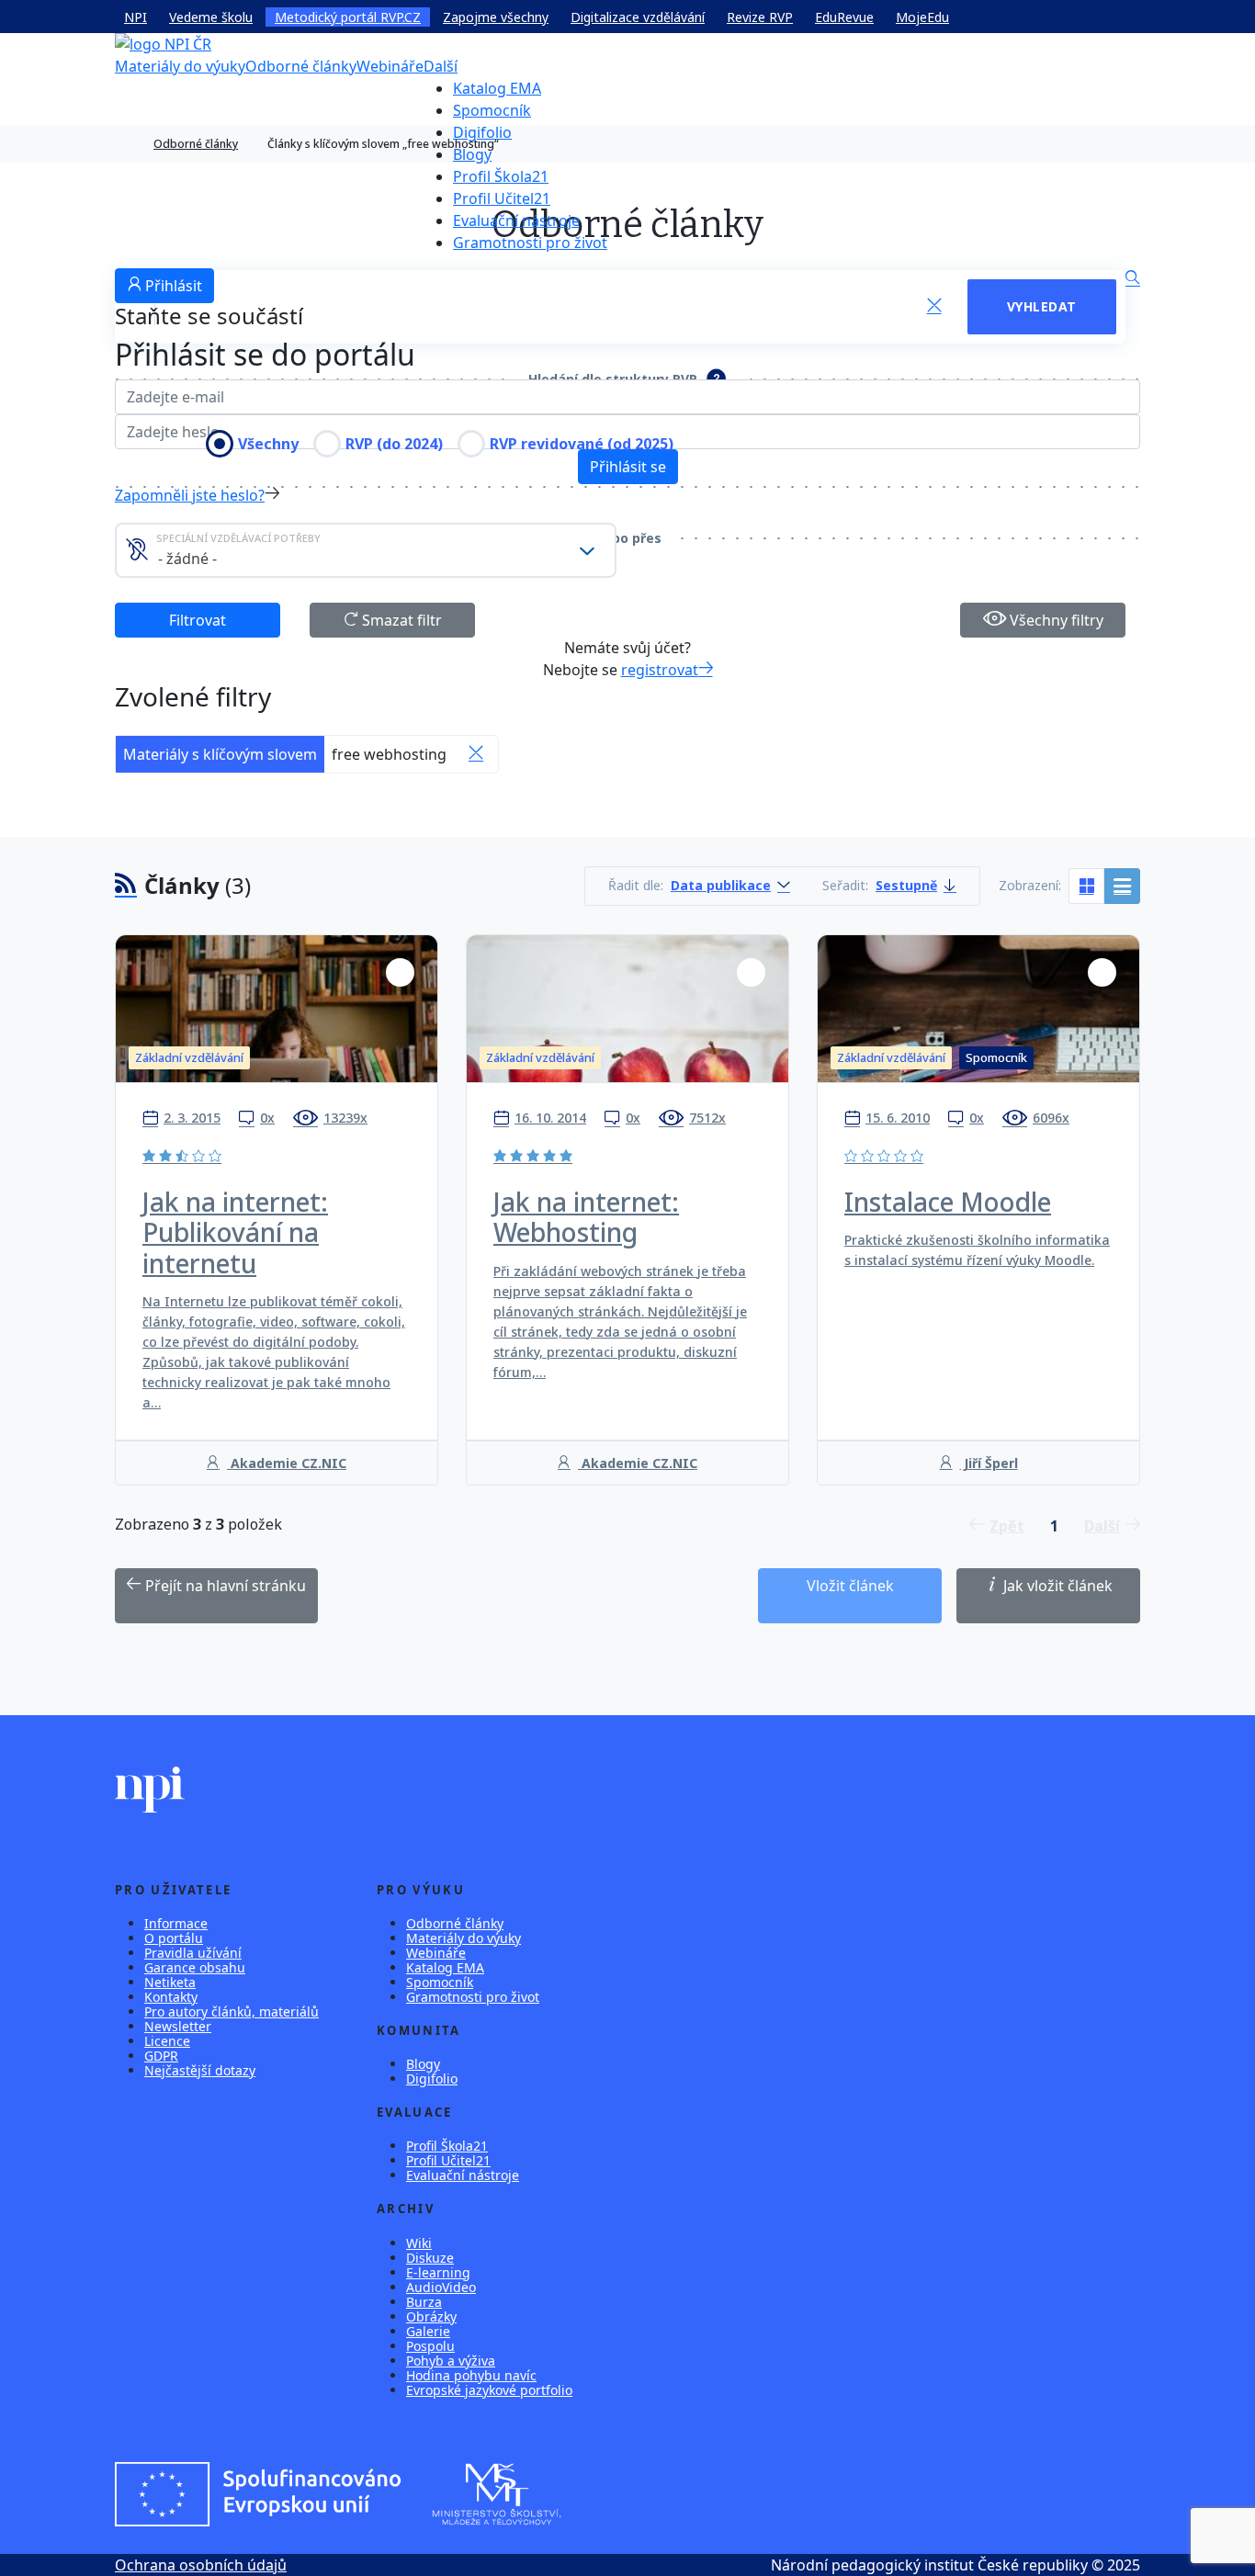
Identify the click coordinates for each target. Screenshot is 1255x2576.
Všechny (268, 444)
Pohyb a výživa (451, 2361)
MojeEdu (922, 17)
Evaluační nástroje (516, 220)
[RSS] (126, 885)
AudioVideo (441, 2287)
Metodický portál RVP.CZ (348, 17)
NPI (136, 17)
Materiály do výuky (180, 66)
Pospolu (430, 2346)
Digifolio (482, 132)
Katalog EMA (497, 88)
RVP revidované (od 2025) (582, 444)
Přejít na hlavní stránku (224, 1586)
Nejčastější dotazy (200, 2070)
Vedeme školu (211, 17)
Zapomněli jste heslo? (190, 495)
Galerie (428, 2331)
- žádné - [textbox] (187, 559)
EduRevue (844, 17)
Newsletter (178, 2026)
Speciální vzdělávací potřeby (238, 538)
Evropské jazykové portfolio (489, 2390)
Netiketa (170, 1982)
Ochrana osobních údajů (201, 2565)
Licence (167, 2041)
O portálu (174, 1938)
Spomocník (492, 110)
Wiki (419, 2243)
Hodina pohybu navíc (471, 2375)
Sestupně (906, 886)
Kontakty (171, 1997)
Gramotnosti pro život (530, 243)
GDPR (161, 2056)
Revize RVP (760, 17)
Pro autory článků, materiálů (232, 2011)
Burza (424, 2302)
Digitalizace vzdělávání (638, 17)
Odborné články (301, 66)
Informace (176, 1923)
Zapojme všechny (496, 17)
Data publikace (721, 886)
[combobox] (366, 550)
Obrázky (431, 2316)
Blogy (472, 154)
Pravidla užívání (193, 1953)
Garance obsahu (195, 1967)
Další (441, 66)
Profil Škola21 (501, 176)
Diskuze (430, 2258)
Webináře (390, 66)
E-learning (438, 2272)
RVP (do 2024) (394, 444)
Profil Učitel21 (502, 198)
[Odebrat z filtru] (476, 754)
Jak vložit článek (1056, 1586)
